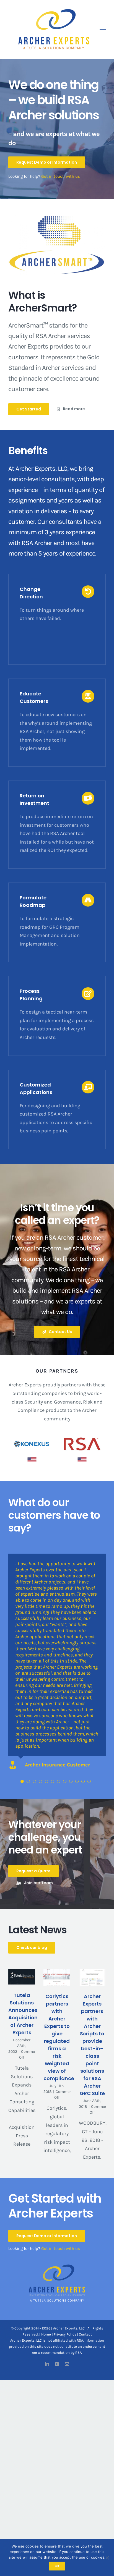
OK (57, 2566)
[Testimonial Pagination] (22, 1781)
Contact (85, 2334)
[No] (107, 2558)
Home (46, 2334)
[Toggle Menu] (103, 30)
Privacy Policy (65, 2334)
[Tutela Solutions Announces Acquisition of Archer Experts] (22, 1977)
